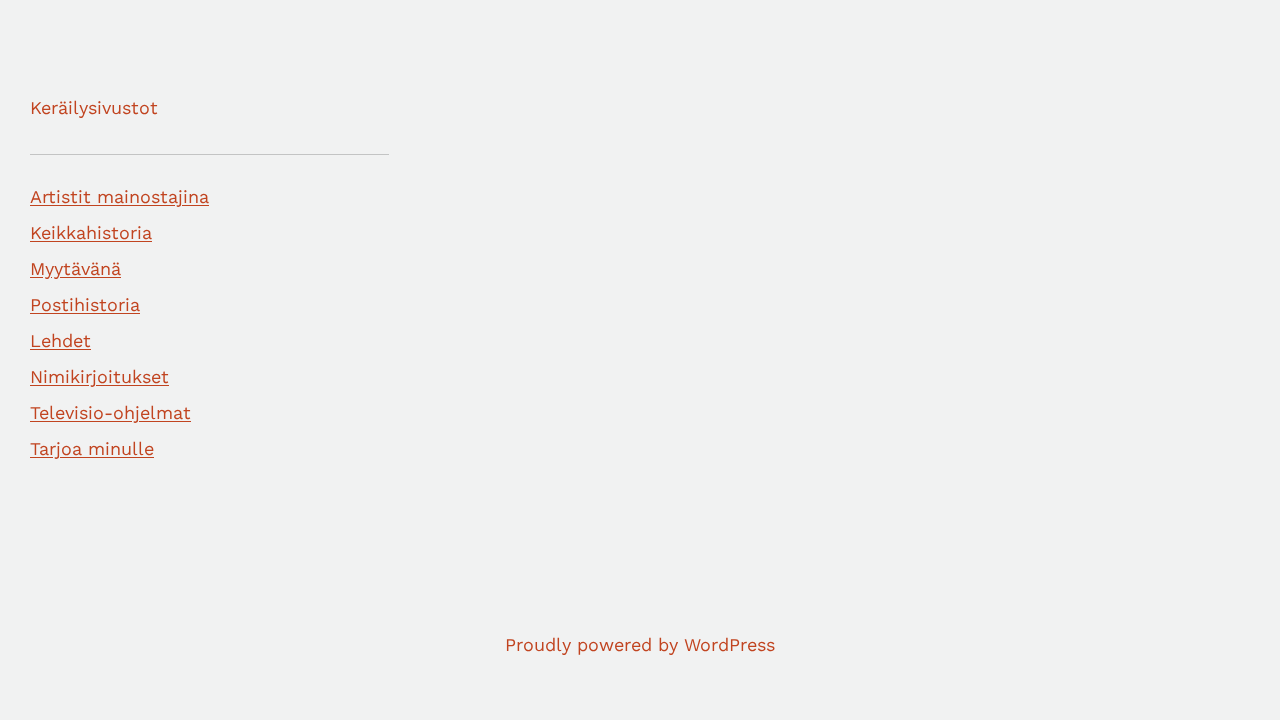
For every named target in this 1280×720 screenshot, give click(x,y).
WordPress (729, 644)
